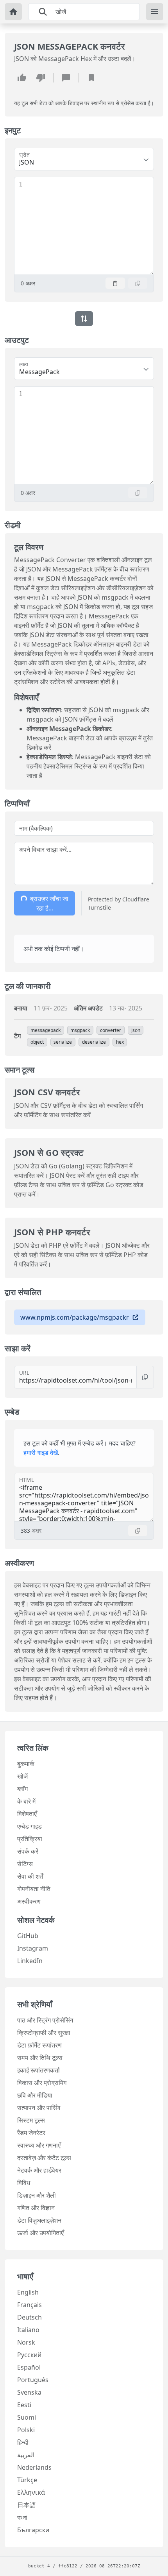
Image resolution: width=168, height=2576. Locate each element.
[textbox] (88, 226)
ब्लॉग (22, 1789)
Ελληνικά (31, 2492)
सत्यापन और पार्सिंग (39, 2108)
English (28, 2292)
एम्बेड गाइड (29, 1826)
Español (29, 2367)
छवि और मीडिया (35, 2095)
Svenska (29, 2392)
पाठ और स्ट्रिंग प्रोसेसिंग (45, 2020)
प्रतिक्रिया (30, 1839)
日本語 (27, 2505)
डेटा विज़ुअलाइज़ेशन (39, 2220)
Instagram (33, 1948)
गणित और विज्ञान (36, 2208)
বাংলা (22, 2517)
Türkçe (27, 2480)
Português (33, 2380)
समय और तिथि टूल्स (40, 2058)
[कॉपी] (138, 283)
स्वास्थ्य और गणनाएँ (39, 2145)
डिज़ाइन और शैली (37, 2195)
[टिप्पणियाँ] (66, 78)
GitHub (28, 1936)
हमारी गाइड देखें (41, 1453)
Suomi (27, 2417)
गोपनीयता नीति (34, 1889)
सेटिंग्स (25, 1864)
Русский (29, 2355)
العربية (26, 2455)
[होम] (13, 12)
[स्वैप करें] (84, 319)
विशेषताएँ (27, 1814)
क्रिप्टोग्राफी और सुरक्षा (44, 2033)
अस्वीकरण (29, 1901)
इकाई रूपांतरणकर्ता (38, 2070)
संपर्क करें (28, 1851)
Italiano (28, 2330)
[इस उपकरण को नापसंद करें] (41, 78)
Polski (26, 2430)
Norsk (26, 2342)
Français (29, 2305)
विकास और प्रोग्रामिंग (42, 2083)
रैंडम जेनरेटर (31, 2133)
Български (33, 2530)
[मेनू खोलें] (155, 12)
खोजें (22, 1776)
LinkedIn (30, 1961)
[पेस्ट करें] (115, 283)
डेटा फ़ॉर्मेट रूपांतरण (39, 2045)
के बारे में (26, 1801)
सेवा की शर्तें (30, 1876)
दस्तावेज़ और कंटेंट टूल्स (44, 2158)
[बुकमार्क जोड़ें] (91, 78)
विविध (24, 2183)
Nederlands (34, 2467)
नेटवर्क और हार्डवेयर (39, 2170)
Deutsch (29, 2317)
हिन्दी (23, 2442)
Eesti (24, 2405)
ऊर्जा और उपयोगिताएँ (40, 2233)
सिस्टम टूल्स (31, 2120)
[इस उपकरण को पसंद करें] (22, 78)
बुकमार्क (26, 1764)
